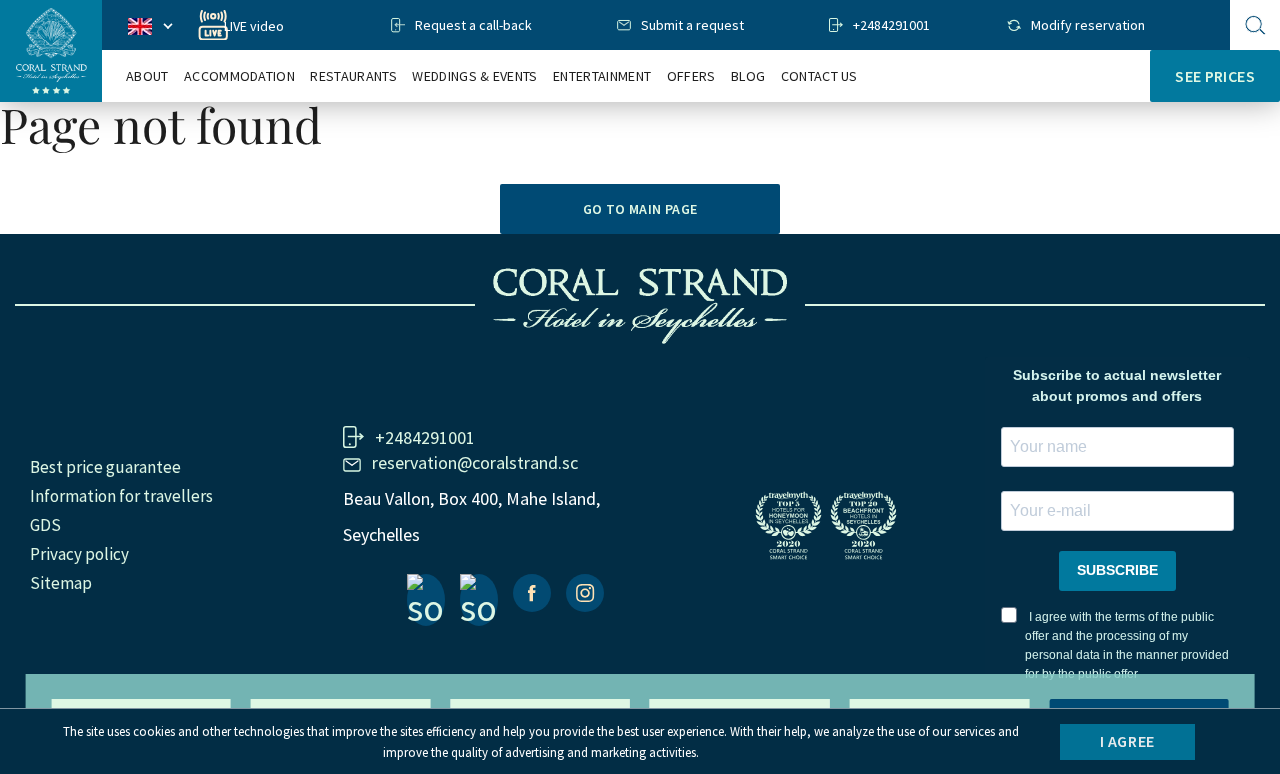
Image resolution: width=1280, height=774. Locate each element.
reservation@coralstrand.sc (475, 462)
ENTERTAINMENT (602, 76)
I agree (1127, 741)
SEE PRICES (1215, 76)
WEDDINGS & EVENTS (474, 76)
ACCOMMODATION (239, 76)
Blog (748, 76)
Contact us (819, 76)
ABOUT (147, 76)
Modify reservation (1088, 25)
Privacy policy (79, 554)
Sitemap (61, 583)
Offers (691, 76)
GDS (45, 525)
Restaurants (353, 76)
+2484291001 (891, 25)
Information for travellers (121, 496)
